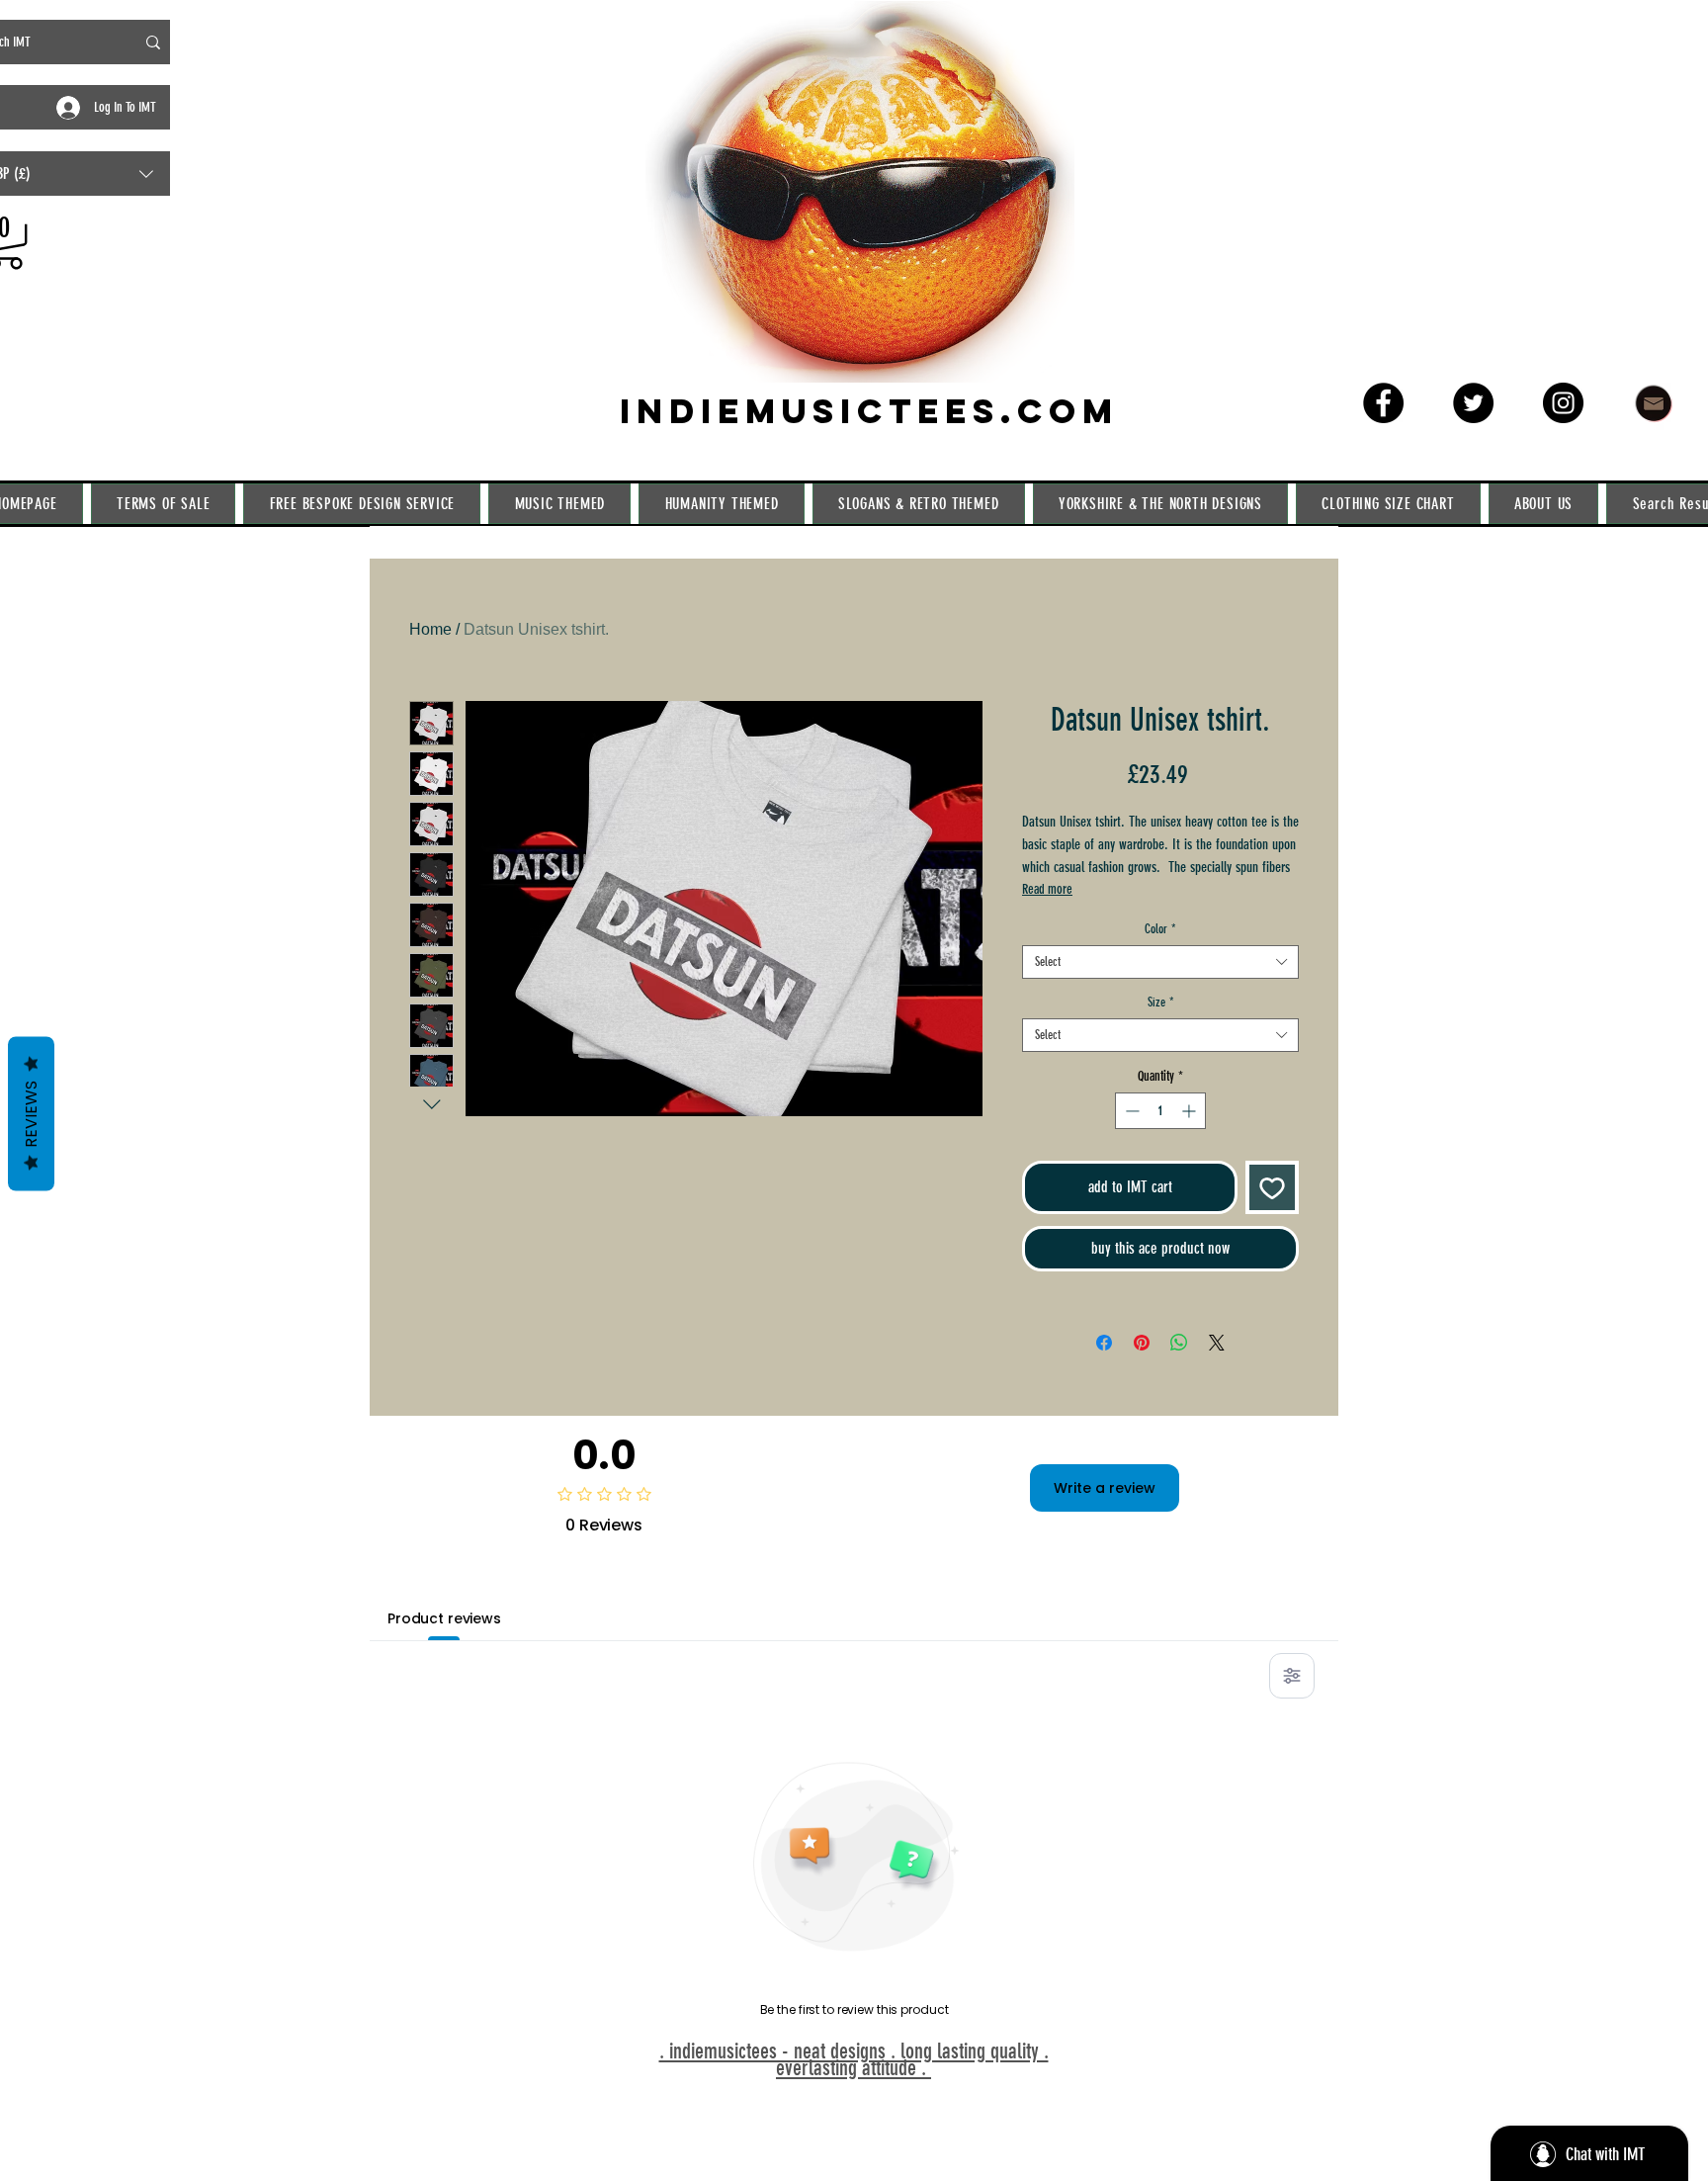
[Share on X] (1217, 1343)
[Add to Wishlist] (1272, 1187)
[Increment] (1191, 1111)
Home (430, 629)
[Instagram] (1563, 403)
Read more (1047, 889)
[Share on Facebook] (1104, 1343)
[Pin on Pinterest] (1142, 1343)
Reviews (31, 1114)
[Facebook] (1383, 403)
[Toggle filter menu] (1292, 1676)
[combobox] (1160, 962)
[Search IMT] (153, 42)
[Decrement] (1130, 1111)
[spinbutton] (1160, 1111)
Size (1161, 1002)
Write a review (1105, 1488)
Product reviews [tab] (444, 1618)
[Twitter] (1473, 403)
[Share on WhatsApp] (1179, 1343)
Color (1160, 929)
